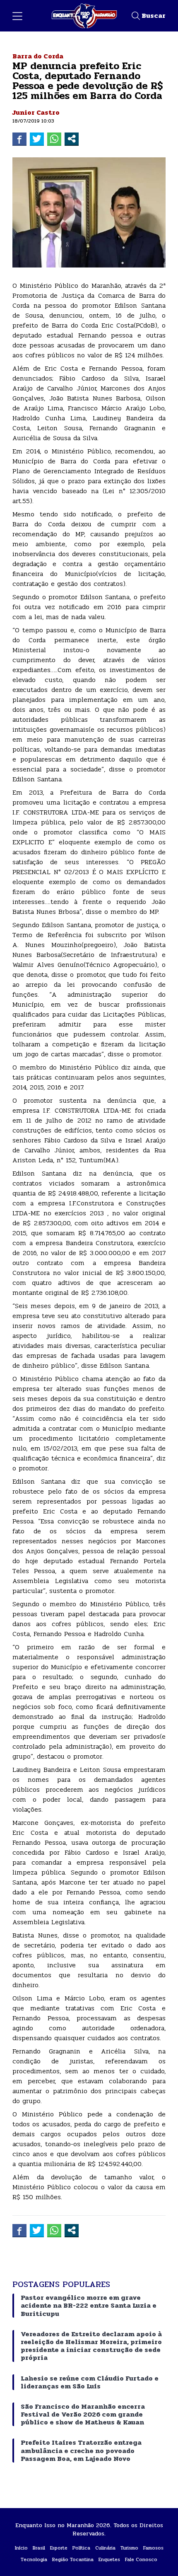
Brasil (39, 2548)
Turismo (129, 2548)
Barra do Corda (38, 56)
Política (81, 2548)
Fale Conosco (141, 2559)
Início (21, 2548)
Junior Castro (36, 112)
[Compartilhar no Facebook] (19, 139)
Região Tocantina (73, 2559)
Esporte (59, 2548)
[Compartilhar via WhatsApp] (54, 139)
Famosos (153, 2548)
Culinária (105, 2548)
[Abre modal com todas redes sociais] (72, 139)
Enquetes (109, 2559)
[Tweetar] (37, 139)
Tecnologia (34, 2559)
